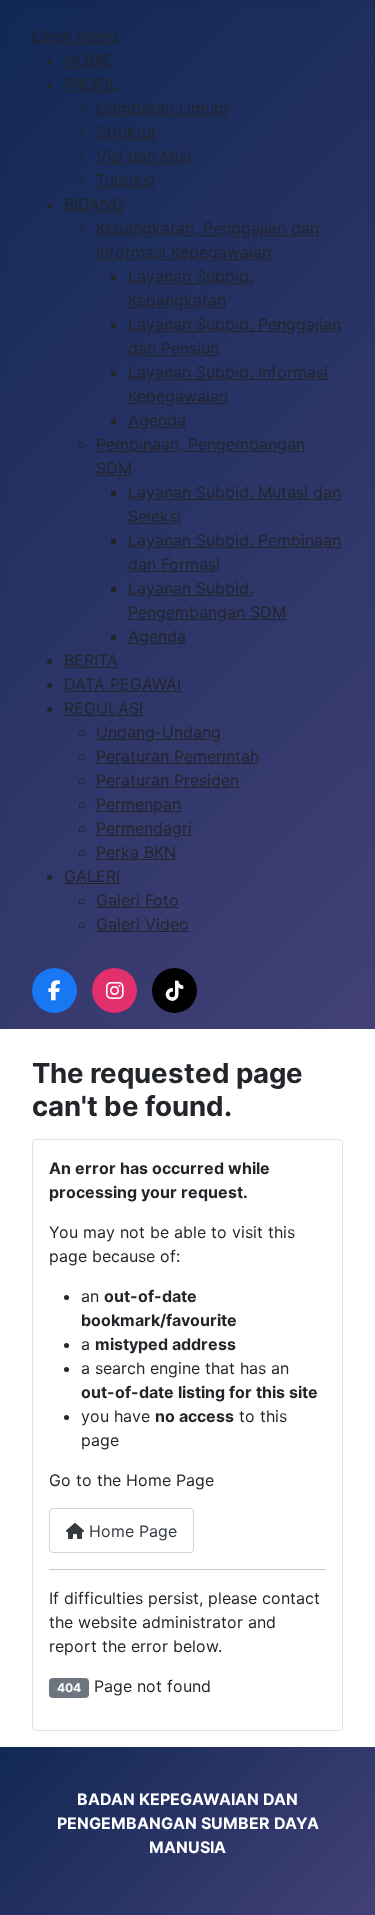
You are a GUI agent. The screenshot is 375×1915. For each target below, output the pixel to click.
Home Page (130, 1531)
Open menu (75, 36)
